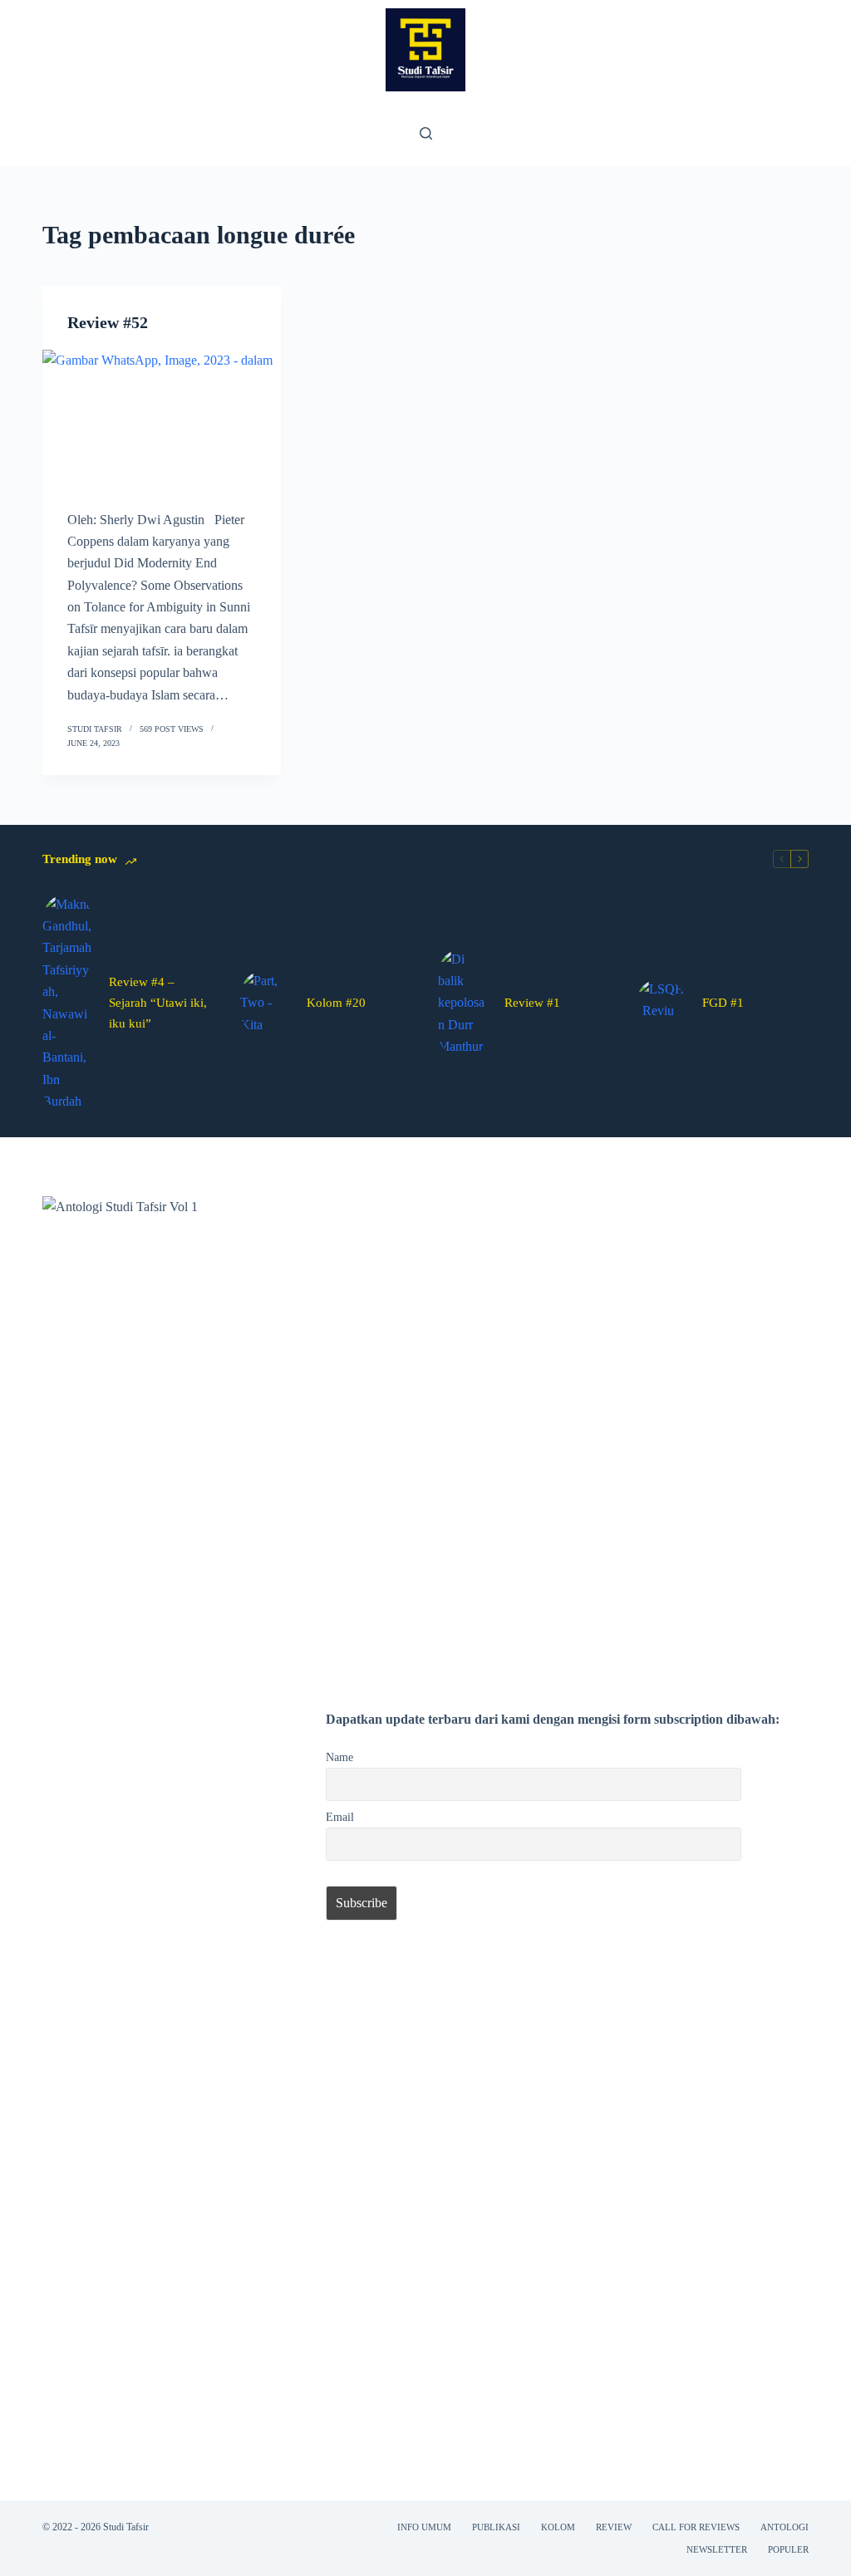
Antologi (785, 2527)
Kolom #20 (336, 1003)
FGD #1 (723, 1003)
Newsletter (717, 2549)
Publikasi (496, 2527)
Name (339, 1757)
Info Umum (424, 2527)
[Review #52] (162, 417)
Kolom (558, 2527)
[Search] (426, 133)
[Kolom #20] (265, 1003)
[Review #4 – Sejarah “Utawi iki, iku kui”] (67, 1003)
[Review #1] (463, 1003)
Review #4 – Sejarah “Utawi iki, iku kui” (158, 1003)
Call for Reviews (696, 2527)
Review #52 (108, 322)
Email (340, 1817)
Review (614, 2527)
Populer (788, 2549)
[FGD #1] (661, 1003)
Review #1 (532, 1003)
